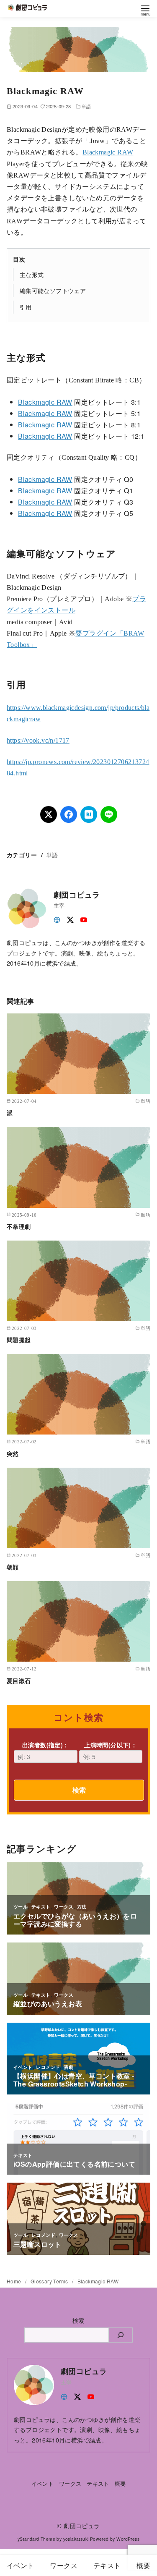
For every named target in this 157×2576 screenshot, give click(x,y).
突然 (13, 1453)
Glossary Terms (50, 2281)
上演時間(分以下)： (111, 1745)
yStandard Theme (36, 2539)
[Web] (57, 919)
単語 (86, 106)
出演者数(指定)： (46, 1745)
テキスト (98, 2483)
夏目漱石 (19, 1681)
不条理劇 (19, 1226)
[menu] (145, 10)
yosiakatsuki (76, 2539)
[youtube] (84, 919)
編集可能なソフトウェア (53, 290)
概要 (120, 2483)
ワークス (70, 2483)
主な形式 (32, 274)
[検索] (121, 2335)
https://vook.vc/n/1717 (38, 740)
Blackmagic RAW (108, 152)
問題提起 (19, 1340)
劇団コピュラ (82, 2525)
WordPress (128, 2539)
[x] (70, 919)
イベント (43, 2483)
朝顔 (13, 1567)
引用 (26, 307)
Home (15, 2281)
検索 (79, 1790)
